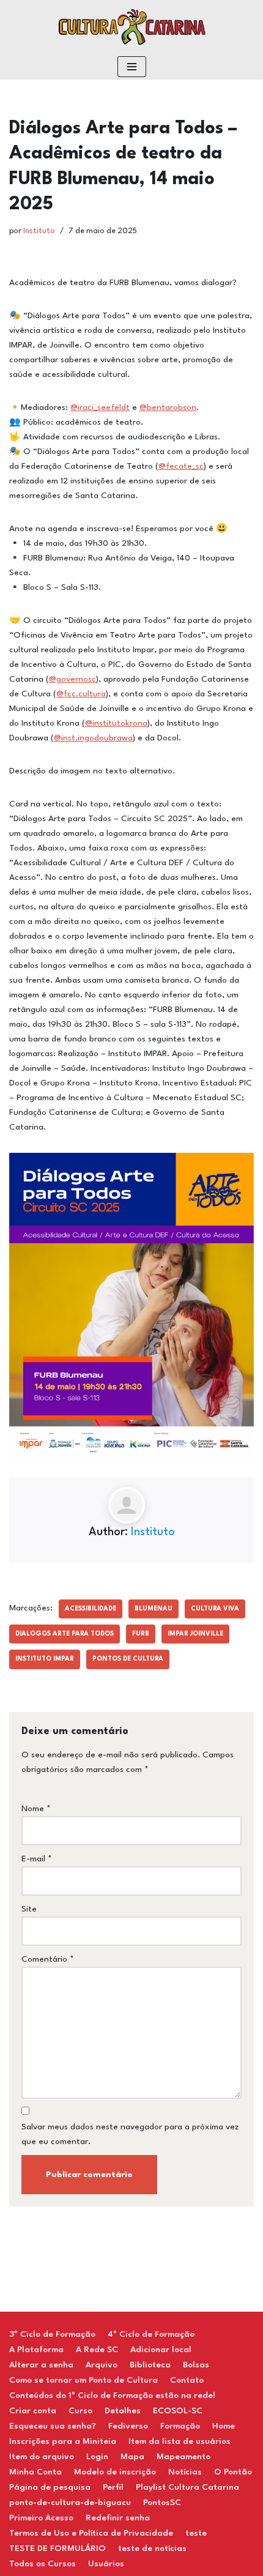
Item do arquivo (42, 2457)
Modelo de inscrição (115, 2472)
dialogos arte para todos (65, 1634)
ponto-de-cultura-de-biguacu (70, 2503)
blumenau (154, 1609)
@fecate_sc (181, 466)
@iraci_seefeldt (100, 408)
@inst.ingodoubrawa (93, 738)
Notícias (185, 2472)
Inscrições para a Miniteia (63, 2441)
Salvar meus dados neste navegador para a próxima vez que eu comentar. (130, 2134)
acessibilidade (91, 1609)
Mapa (132, 2457)
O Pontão (233, 2472)
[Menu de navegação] (132, 67)
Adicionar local (161, 2350)
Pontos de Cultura (128, 1659)
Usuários (106, 2564)
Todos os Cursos (43, 2564)
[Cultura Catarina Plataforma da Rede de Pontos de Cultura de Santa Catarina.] (131, 27)
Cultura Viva (215, 1609)
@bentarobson (168, 408)
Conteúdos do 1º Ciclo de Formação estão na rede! (112, 2395)
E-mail (37, 1859)
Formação (180, 2426)
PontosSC (162, 2503)
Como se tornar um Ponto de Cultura (83, 2380)
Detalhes (123, 2411)
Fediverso (128, 2426)
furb (141, 1634)
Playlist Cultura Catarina (187, 2487)
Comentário (48, 1959)
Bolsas (196, 2365)
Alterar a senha (41, 2365)
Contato (187, 2380)
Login (97, 2457)
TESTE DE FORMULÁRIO (57, 2548)
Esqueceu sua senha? (53, 2426)
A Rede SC (97, 2350)
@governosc (72, 679)
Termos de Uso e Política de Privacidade (91, 2533)
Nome (36, 1809)
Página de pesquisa (50, 2487)
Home (224, 2426)
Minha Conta (35, 2472)
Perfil (113, 2487)
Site (29, 1909)
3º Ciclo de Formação (52, 2334)
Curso (80, 2411)
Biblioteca (150, 2365)
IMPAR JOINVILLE (195, 1634)
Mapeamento (183, 2457)
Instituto (39, 231)
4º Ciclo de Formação (151, 2334)
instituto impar (45, 1659)
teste (196, 2533)
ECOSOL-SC (178, 2411)
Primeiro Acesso (41, 2518)
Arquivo (102, 2365)
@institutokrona (116, 723)
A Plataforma (36, 2350)
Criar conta (33, 2411)
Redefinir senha (118, 2518)
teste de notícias (152, 2548)
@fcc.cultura (81, 694)
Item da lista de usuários (180, 2441)
